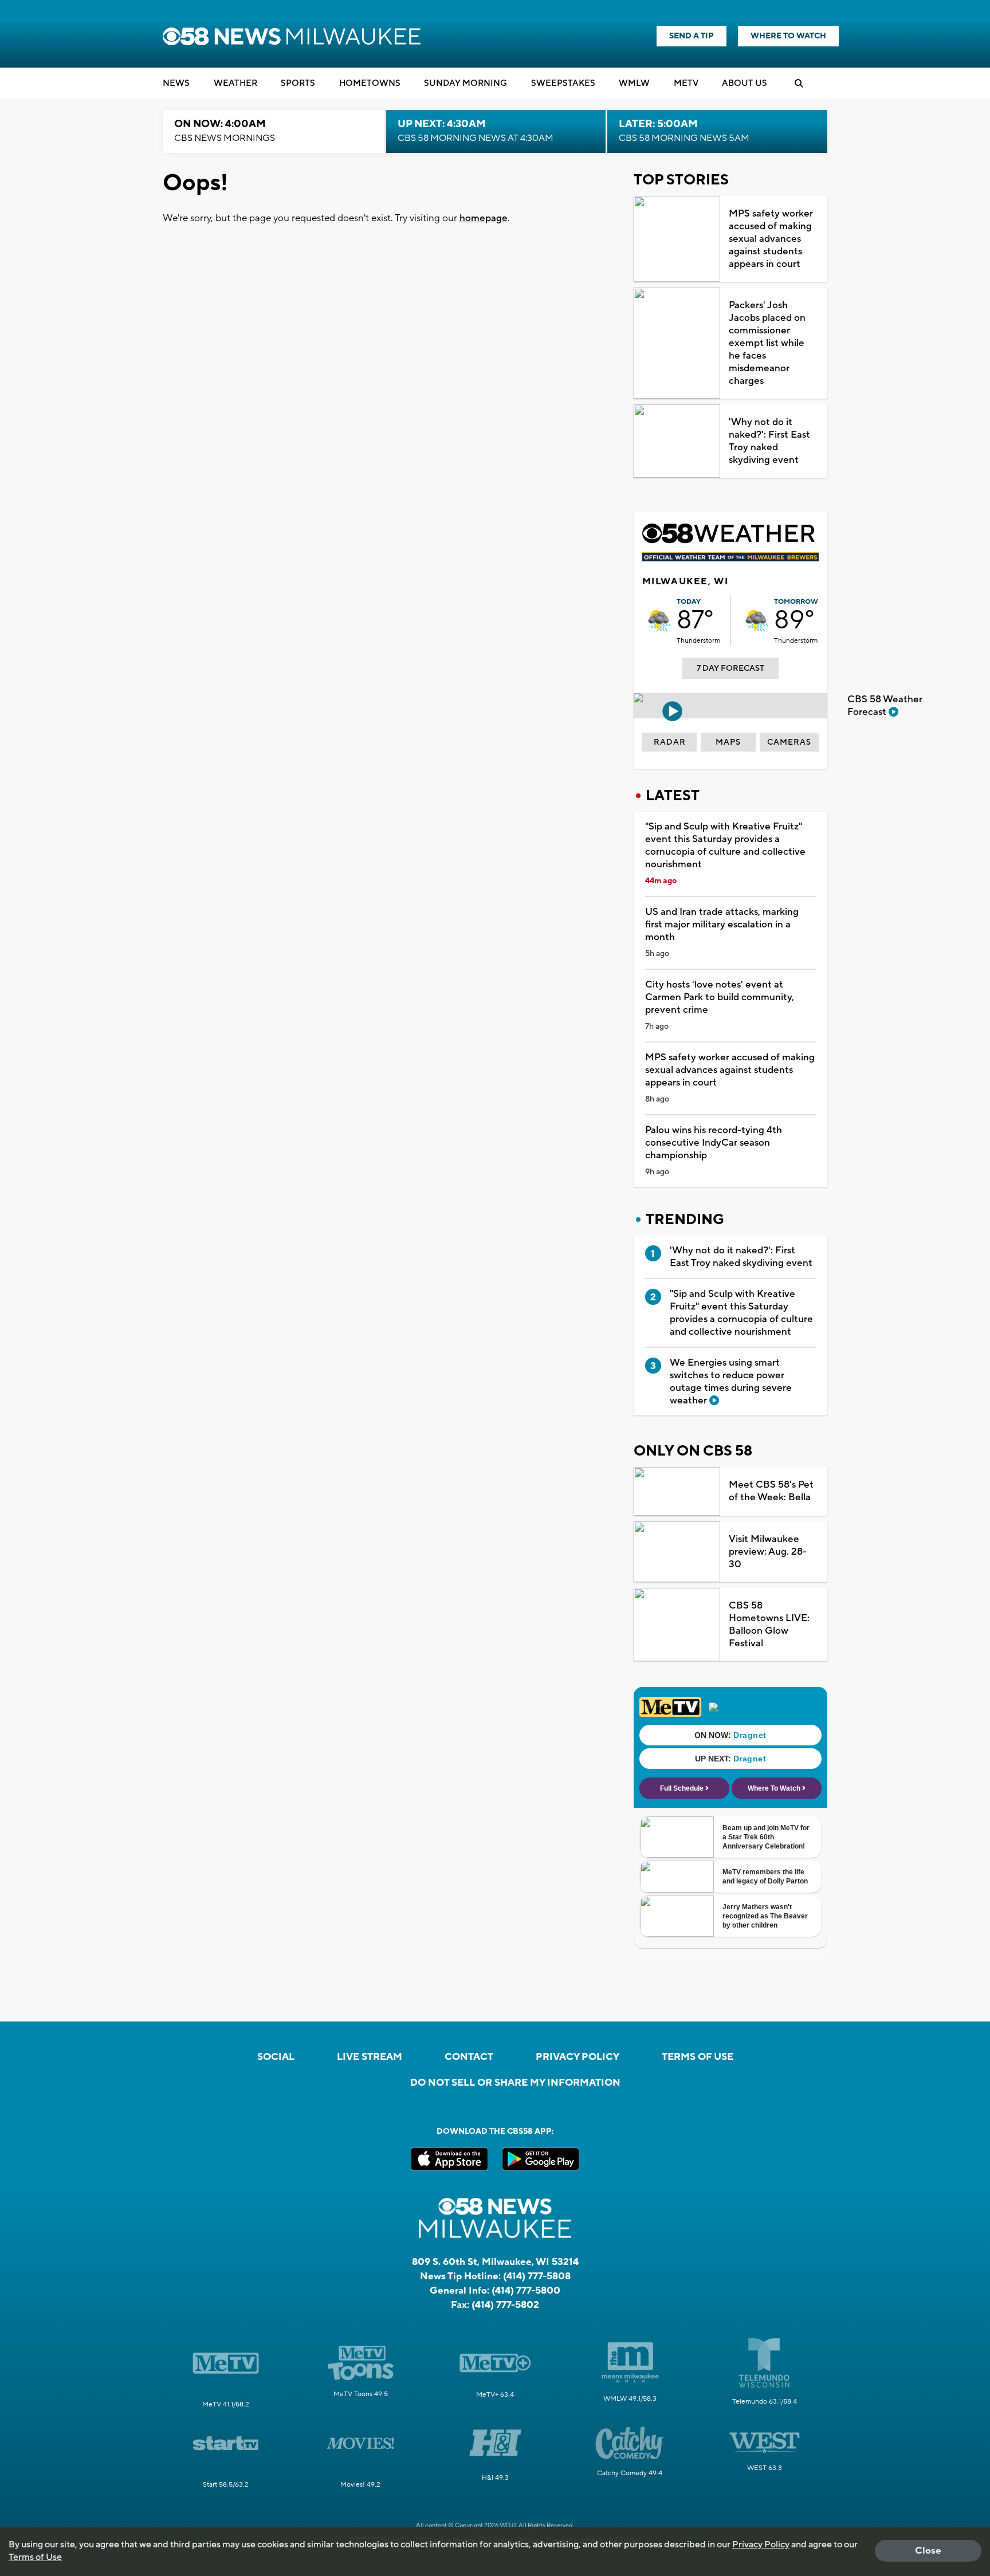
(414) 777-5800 (526, 2291)
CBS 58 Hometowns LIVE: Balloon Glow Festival (769, 1625)
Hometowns (370, 83)
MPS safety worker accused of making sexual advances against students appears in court (771, 239)
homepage (484, 218)
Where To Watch (788, 36)
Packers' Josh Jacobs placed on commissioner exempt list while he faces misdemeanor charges (767, 343)
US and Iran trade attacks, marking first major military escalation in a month (722, 925)
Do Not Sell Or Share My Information (515, 2083)
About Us (745, 83)
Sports (298, 83)
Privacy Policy (577, 2057)
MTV (686, 83)
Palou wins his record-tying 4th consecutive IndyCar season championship (714, 1143)
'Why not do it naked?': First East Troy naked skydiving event (769, 441)
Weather (235, 83)
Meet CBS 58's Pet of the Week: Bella (771, 1491)
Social (276, 2057)
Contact (469, 2057)
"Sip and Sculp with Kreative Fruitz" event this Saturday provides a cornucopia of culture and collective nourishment (725, 845)
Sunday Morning (465, 83)
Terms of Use (698, 2057)
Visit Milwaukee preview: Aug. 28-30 (768, 1552)
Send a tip (692, 36)
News (176, 83)
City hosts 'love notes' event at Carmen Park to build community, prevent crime (720, 997)
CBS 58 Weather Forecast (885, 706)
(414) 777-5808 (537, 2276)
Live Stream (370, 2057)
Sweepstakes (563, 83)
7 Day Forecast (730, 668)
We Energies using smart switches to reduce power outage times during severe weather (731, 1382)
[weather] (659, 620)
